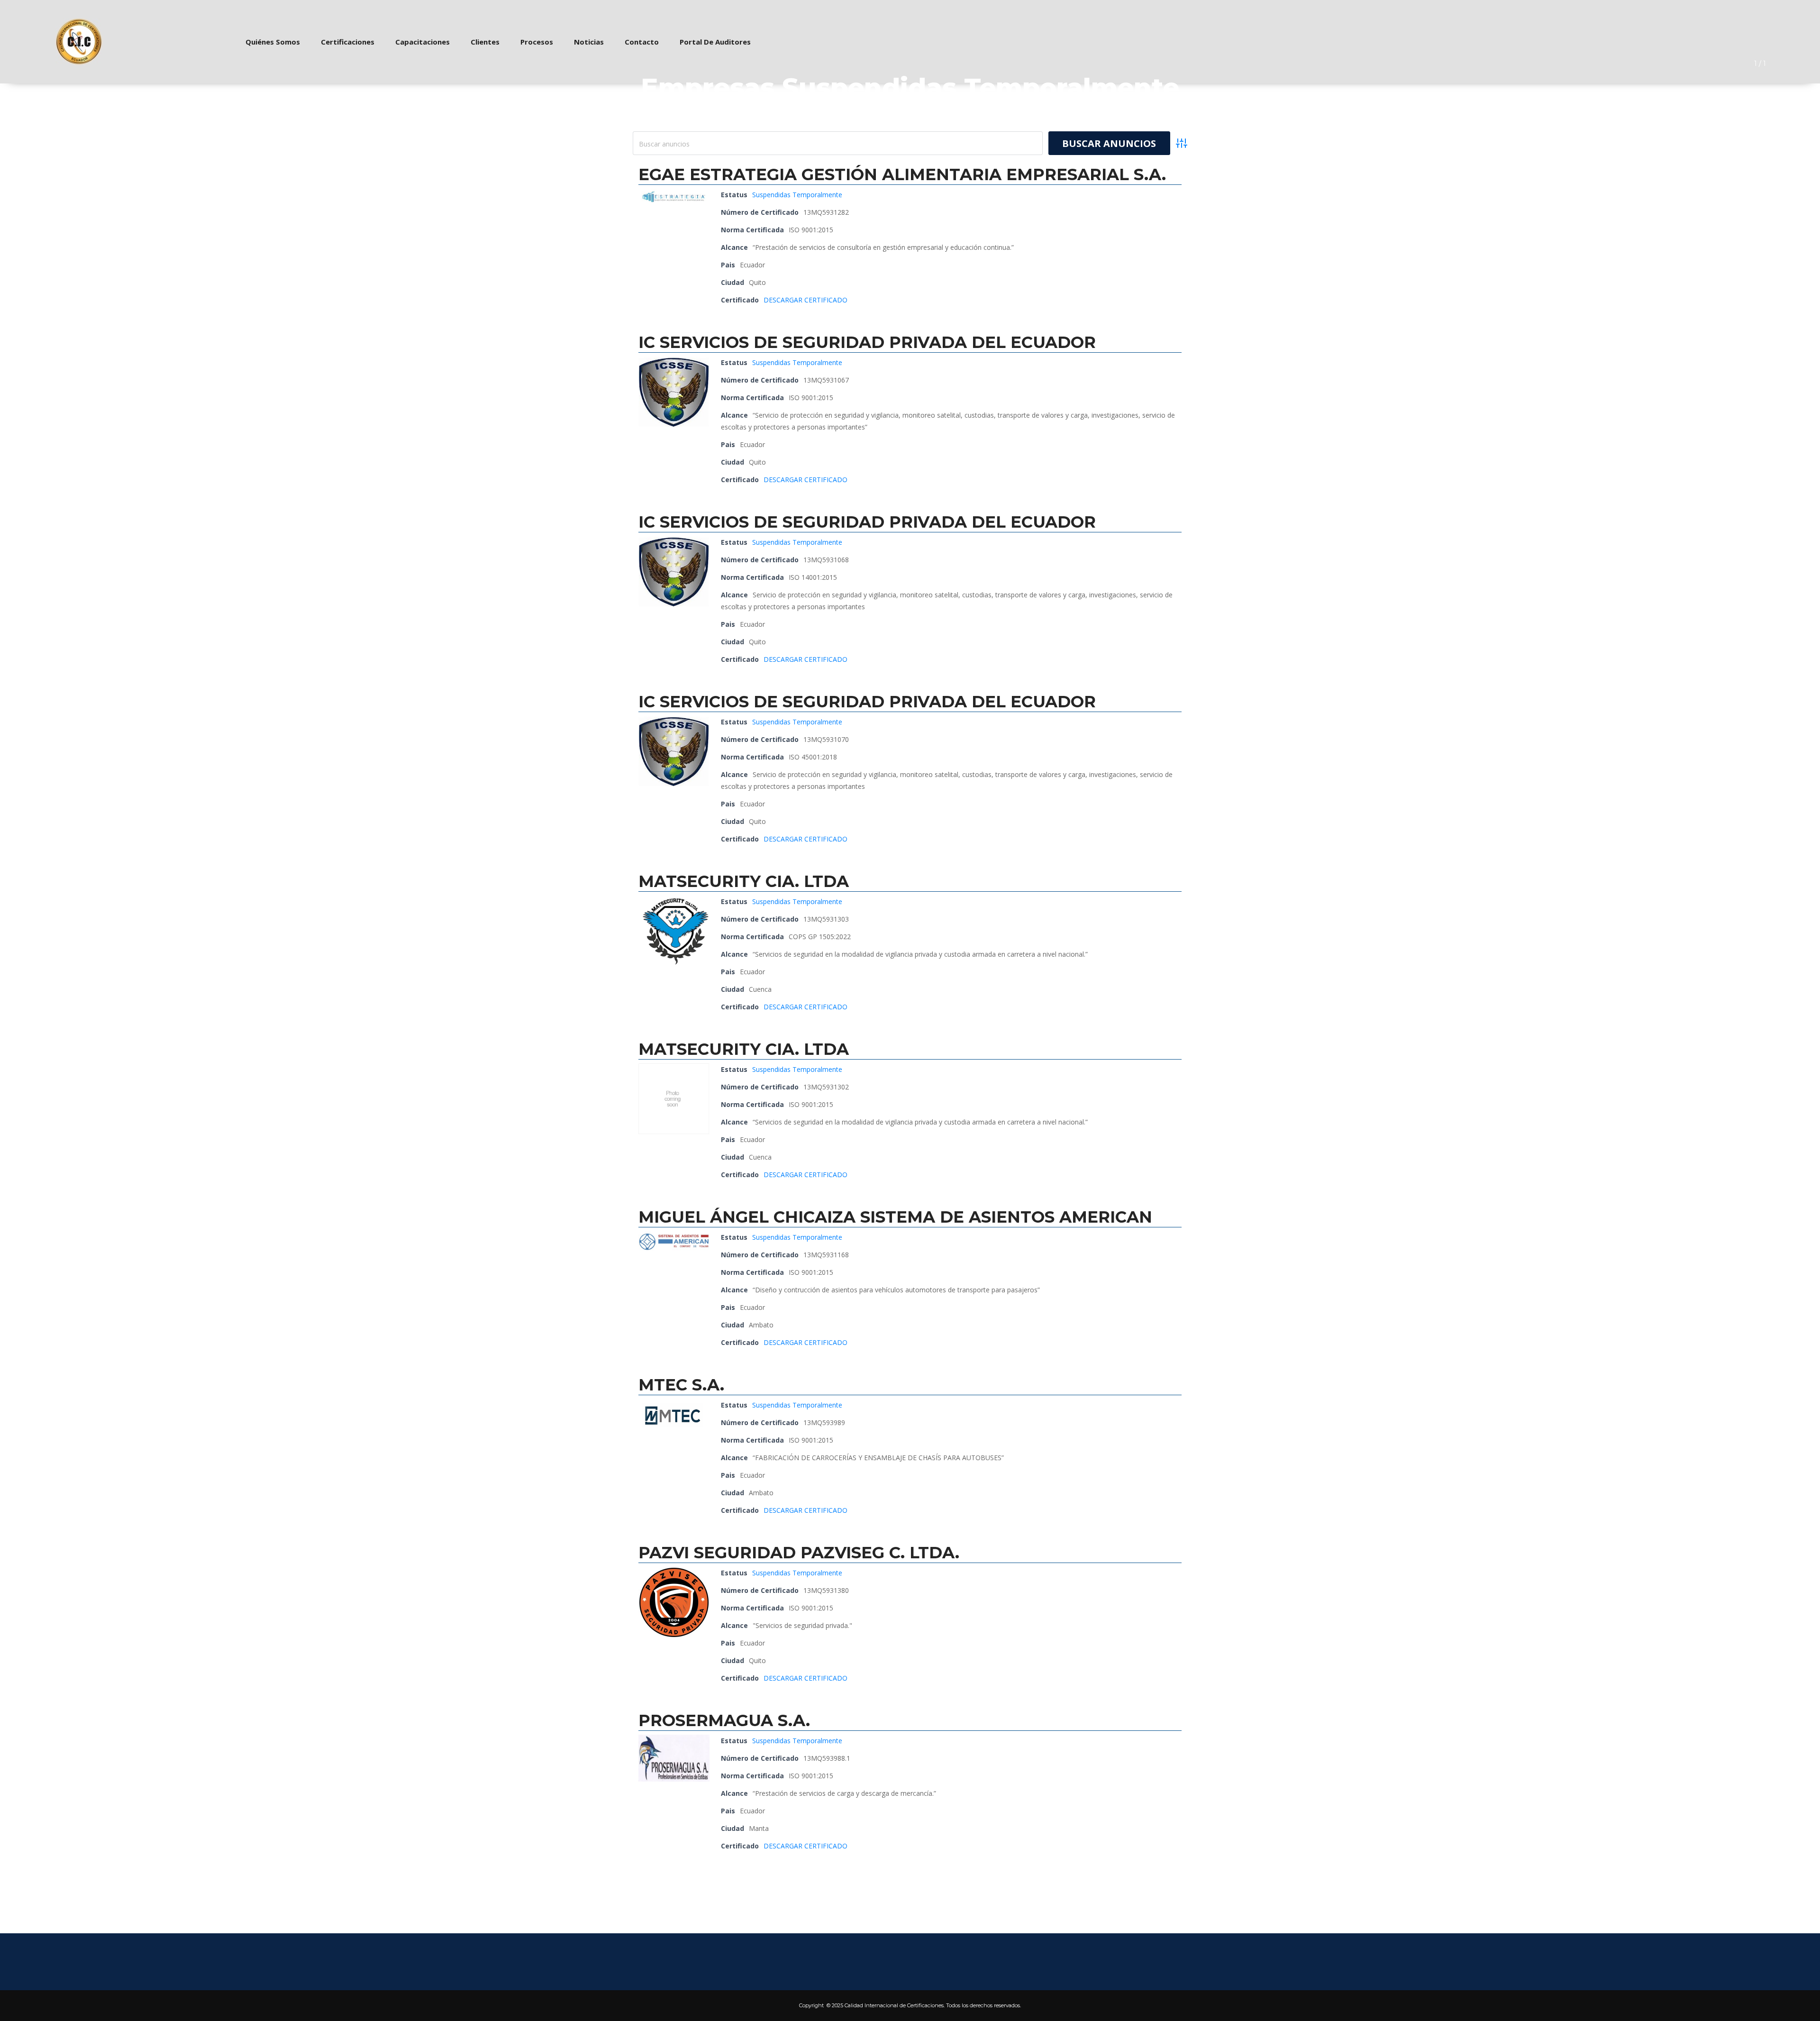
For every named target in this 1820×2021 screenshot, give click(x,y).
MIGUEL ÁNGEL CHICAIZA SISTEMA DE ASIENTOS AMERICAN (895, 1217)
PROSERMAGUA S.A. (724, 1720)
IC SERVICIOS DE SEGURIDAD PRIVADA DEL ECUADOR (867, 342)
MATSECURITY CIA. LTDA (744, 881)
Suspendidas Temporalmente (797, 195)
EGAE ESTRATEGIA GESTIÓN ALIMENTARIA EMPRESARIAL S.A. (902, 174)
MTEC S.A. (681, 1385)
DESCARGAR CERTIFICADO (805, 300)
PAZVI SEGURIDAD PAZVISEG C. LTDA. (799, 1553)
